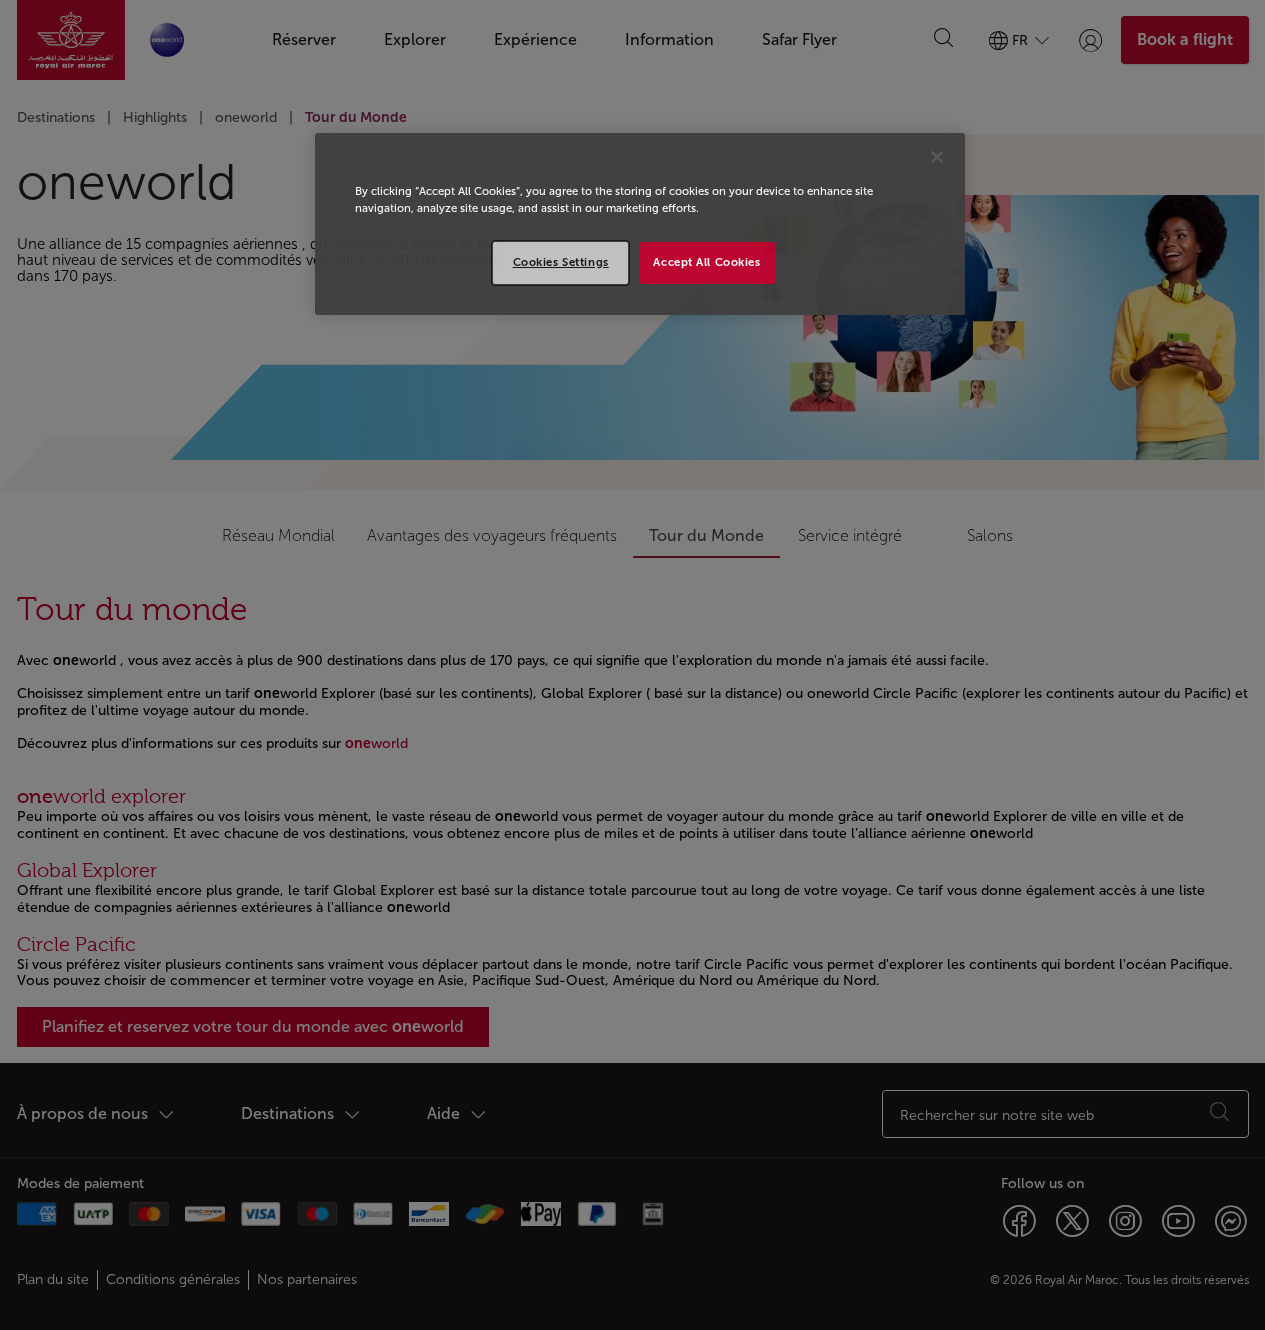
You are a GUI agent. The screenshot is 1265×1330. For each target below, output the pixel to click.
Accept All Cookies (706, 262)
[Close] (937, 157)
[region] (640, 224)
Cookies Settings (561, 262)
